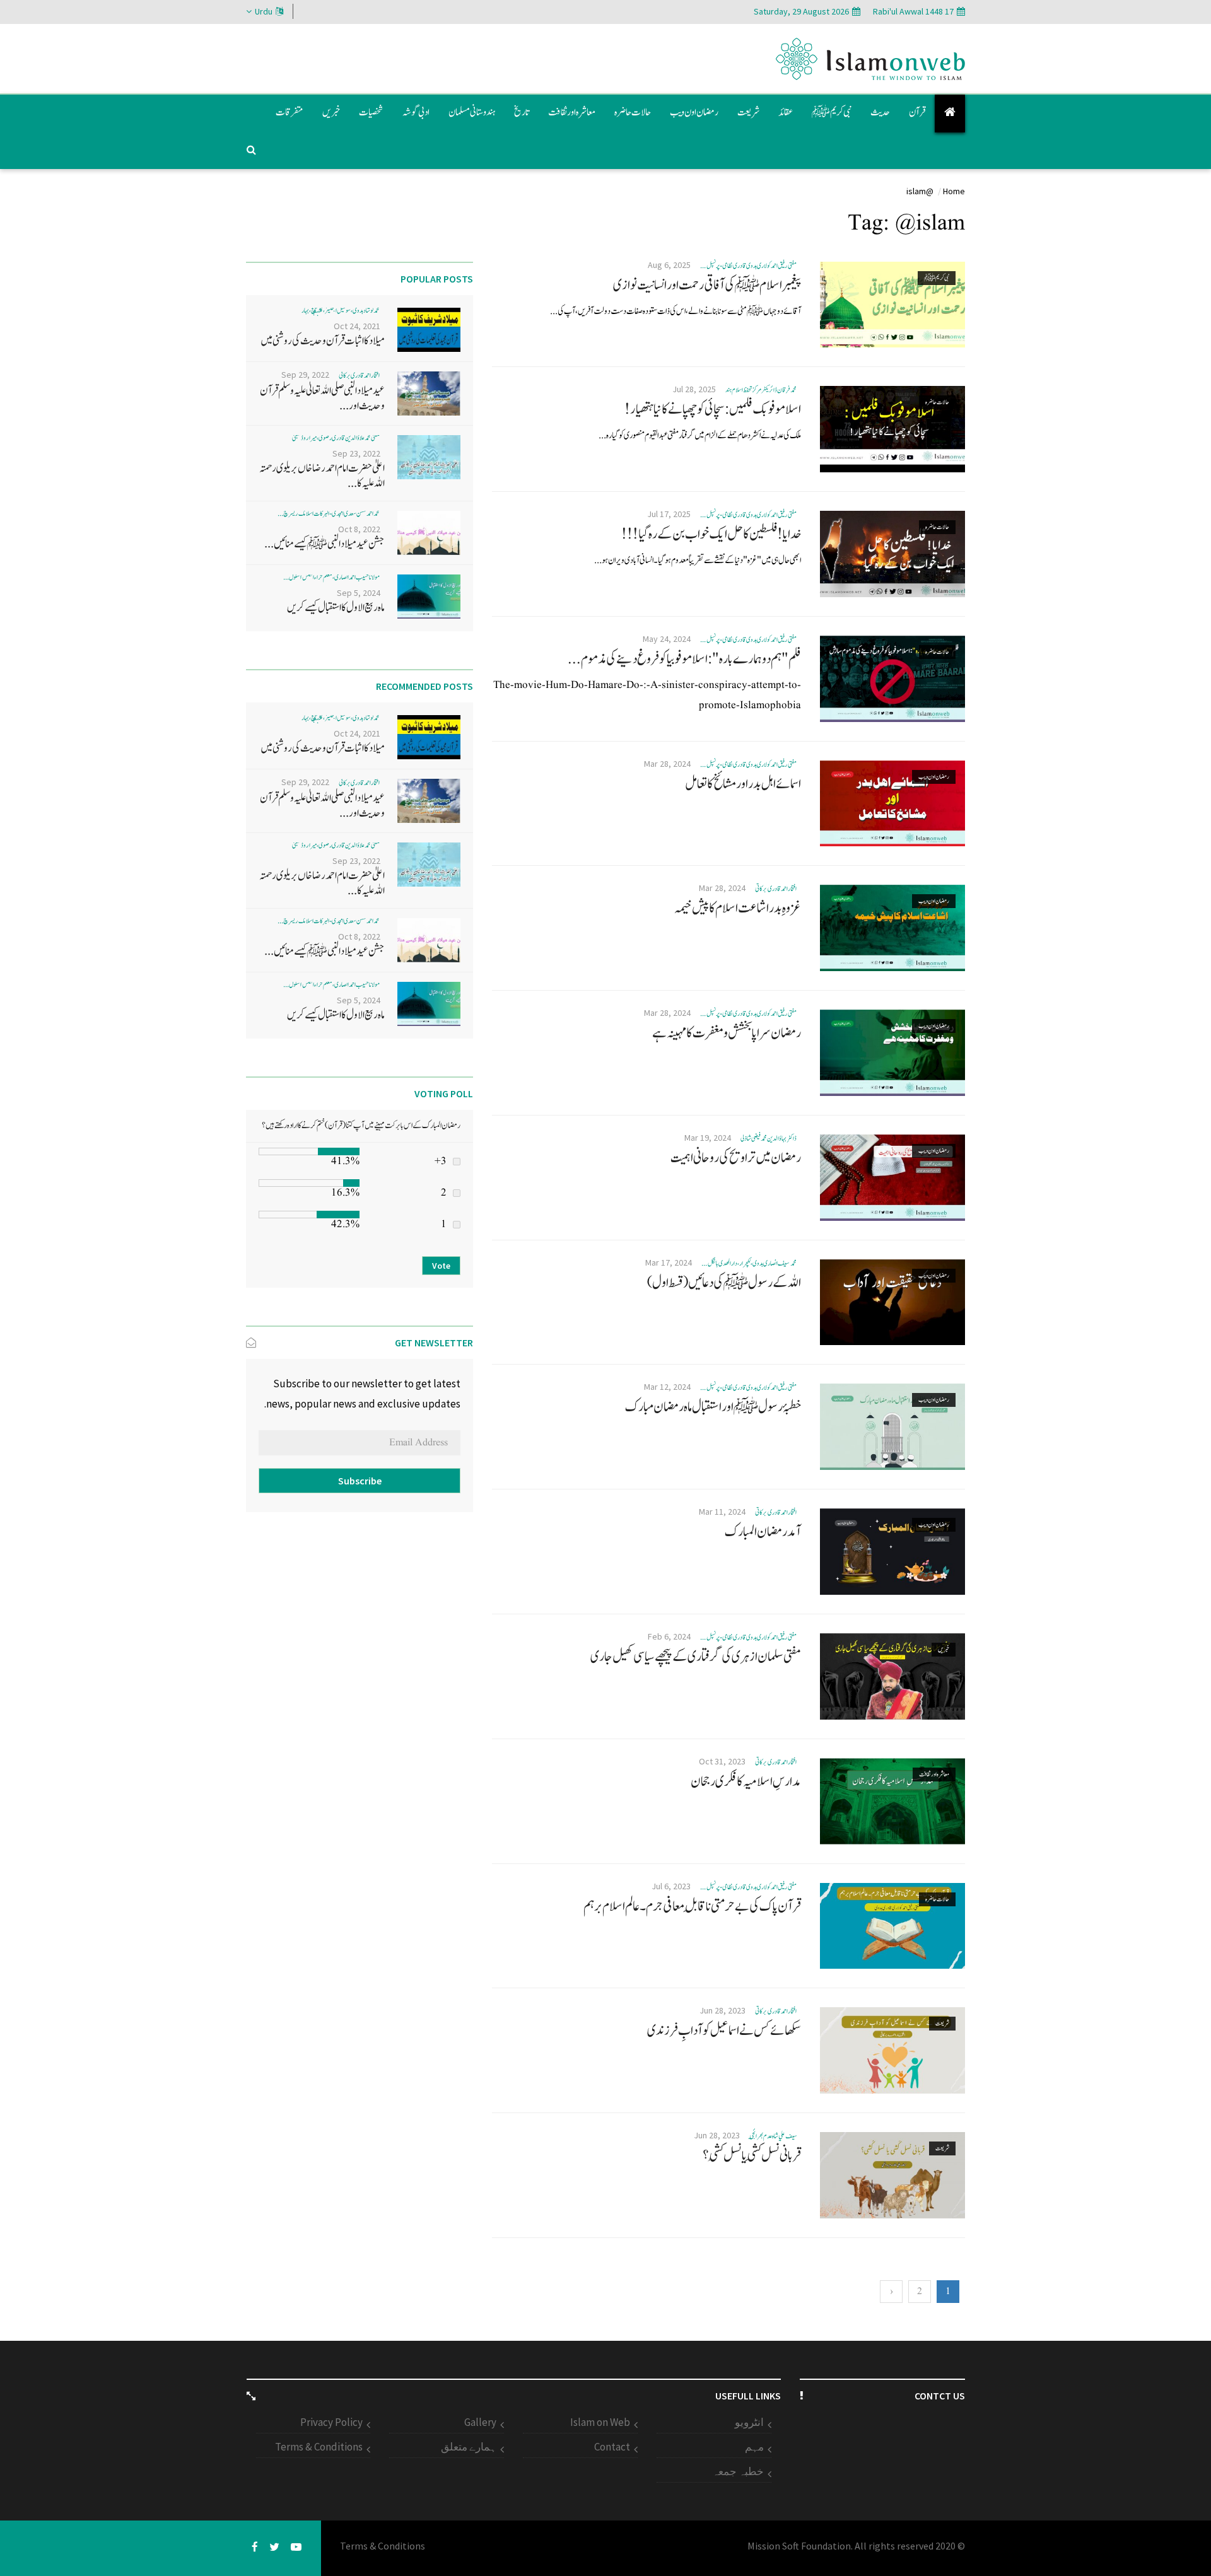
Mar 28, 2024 (667, 764)
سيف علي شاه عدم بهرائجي (773, 2136)
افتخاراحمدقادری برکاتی (775, 889)
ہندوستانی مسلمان (472, 112)
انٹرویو (749, 2422)
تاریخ (522, 112)
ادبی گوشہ (416, 112)
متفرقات (290, 112)
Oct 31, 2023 (722, 1761)
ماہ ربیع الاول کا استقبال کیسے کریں (336, 608)
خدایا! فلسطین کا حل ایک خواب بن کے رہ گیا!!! (711, 534)
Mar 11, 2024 (722, 1512)
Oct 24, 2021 (357, 326)
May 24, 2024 (667, 639)
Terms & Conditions (319, 2447)
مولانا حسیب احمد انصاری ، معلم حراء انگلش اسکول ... (331, 577)
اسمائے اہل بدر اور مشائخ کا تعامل (743, 784)
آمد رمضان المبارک (763, 1532)
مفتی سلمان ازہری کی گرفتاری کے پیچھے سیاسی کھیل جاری (696, 1657)
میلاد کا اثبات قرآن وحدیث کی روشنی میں (323, 341)
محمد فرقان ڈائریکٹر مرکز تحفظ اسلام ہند (761, 390)
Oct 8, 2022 (359, 529)
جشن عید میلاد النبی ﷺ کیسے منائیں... (325, 544)
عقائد (786, 112)
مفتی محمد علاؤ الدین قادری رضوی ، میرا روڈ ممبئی (336, 438)
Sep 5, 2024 (359, 593)
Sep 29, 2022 (305, 375)
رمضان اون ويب (694, 112)
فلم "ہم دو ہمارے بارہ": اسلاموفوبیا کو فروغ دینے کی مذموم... (684, 659)
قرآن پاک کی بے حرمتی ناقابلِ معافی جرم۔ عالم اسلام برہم (692, 1906)
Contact (612, 2447)
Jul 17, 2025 (669, 514)
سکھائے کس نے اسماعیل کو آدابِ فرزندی (724, 2031)
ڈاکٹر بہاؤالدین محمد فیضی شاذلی (769, 1139)
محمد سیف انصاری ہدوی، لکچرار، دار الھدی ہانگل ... (749, 1263)
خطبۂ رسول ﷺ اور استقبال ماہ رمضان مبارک (713, 1407)
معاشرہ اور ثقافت (572, 112)
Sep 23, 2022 (356, 453)
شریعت (748, 112)
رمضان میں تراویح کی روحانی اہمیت (736, 1158)
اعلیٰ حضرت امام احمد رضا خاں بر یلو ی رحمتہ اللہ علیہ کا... (322, 476)
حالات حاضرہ (633, 112)
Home (954, 191)
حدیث (880, 112)
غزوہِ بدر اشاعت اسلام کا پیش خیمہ (738, 908)
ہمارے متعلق (469, 2447)
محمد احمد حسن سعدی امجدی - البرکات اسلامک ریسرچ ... (329, 514)
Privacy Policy (331, 2422)
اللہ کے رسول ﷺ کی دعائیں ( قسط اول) (724, 1283)
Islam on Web (600, 2422)
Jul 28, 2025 (694, 389)
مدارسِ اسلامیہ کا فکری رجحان (746, 1781)
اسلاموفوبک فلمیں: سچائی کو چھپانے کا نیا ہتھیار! (713, 409)
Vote (441, 1266)
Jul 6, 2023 (671, 1886)
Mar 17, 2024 (669, 1262)
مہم (754, 2447)
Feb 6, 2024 (669, 1636)
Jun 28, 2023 (723, 2010)
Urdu (264, 11)
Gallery (480, 2422)
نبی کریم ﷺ (832, 112)
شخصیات (371, 112)
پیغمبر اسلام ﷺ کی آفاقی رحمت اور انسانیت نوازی (707, 285)
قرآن (917, 112)
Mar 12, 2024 (667, 1387)
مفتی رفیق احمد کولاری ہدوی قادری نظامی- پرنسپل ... (748, 266)
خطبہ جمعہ (738, 2471)
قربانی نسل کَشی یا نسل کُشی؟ (752, 2155)
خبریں (331, 112)
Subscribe (360, 1481)
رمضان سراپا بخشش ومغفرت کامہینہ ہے (727, 1033)
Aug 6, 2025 (669, 265)
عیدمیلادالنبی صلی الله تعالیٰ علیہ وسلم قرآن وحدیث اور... (322, 398)
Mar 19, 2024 (708, 1138)
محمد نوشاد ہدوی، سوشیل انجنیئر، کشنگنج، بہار (341, 311)
